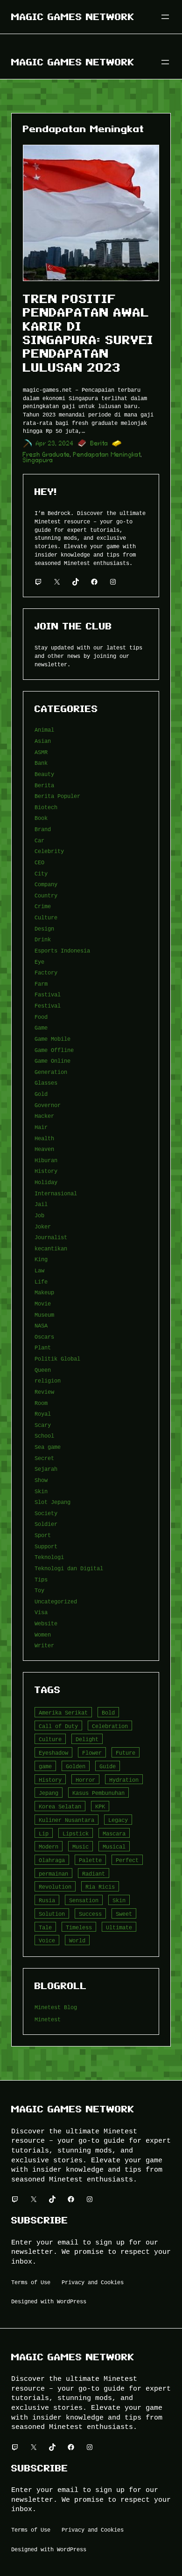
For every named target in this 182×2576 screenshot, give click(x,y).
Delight (87, 1739)
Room (41, 1403)
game (45, 1766)
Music (80, 1846)
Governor (48, 1105)
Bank (41, 763)
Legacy (118, 1820)
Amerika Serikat (63, 1712)
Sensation (84, 1900)
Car (39, 840)
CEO (39, 862)
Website (46, 1623)
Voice (47, 1940)
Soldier (46, 1524)
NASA (41, 1325)
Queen (43, 1370)
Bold (108, 1712)
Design (44, 928)
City (41, 873)
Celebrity (49, 851)
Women (43, 1634)
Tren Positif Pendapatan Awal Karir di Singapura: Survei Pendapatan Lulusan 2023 (88, 333)
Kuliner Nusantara (66, 1820)
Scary (43, 1425)
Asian (43, 741)
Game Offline (54, 1050)
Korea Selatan (60, 1806)
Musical (114, 1846)
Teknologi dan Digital (69, 1568)
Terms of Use (31, 2282)
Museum (44, 1315)
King (41, 1259)
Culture (46, 917)
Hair (41, 1127)
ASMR (41, 752)
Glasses (46, 1083)
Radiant (94, 1874)
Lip (44, 1833)
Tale (45, 1927)
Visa (41, 1612)
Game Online (52, 1061)
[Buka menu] (165, 17)
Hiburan (46, 1160)
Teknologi (49, 1557)
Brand (43, 829)
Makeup (44, 1292)
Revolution (55, 1887)
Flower (92, 1753)
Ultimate (119, 1927)
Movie (43, 1303)
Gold (41, 1094)
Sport (43, 1535)
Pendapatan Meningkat (107, 455)
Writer (44, 1645)
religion (48, 1380)
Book (41, 818)
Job (39, 1215)
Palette (90, 1860)
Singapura (38, 460)
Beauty (44, 774)
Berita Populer (57, 796)
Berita (99, 443)
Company (46, 884)
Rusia (47, 1900)
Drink (43, 939)
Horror (85, 1780)
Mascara (114, 1833)
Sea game (48, 1447)
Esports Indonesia (62, 950)
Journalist (51, 1237)
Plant (43, 1347)
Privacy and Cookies (93, 2282)
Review (44, 1392)
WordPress (72, 2301)
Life (41, 1281)
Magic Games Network (73, 17)
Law (39, 1270)
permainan (53, 1874)
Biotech (46, 807)
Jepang (49, 1793)
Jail (41, 1204)
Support (46, 1546)
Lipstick (76, 1833)
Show (41, 1480)
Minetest (48, 2019)
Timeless (79, 1927)
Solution (52, 1914)
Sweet (124, 1914)
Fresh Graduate (46, 455)
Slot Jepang (52, 1502)
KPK (100, 1806)
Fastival (48, 994)
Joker (43, 1226)
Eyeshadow (53, 1753)
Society (46, 1513)
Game (41, 1027)
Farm (41, 984)
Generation (51, 1072)
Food (41, 1017)
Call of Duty (58, 1726)
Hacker (44, 1116)
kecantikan (51, 1248)
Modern (49, 1846)
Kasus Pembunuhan (98, 1793)
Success (90, 1914)
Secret (44, 1458)
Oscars (44, 1337)
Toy (39, 1590)
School (44, 1436)
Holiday (46, 1182)
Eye (39, 962)
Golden (76, 1766)
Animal (44, 730)
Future (126, 1753)
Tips (41, 1579)
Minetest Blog (56, 2007)
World (77, 1940)
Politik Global (57, 1359)
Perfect (127, 1860)
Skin (41, 1491)
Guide (108, 1766)
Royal (43, 1414)
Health (44, 1138)
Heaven (44, 1149)
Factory (46, 972)
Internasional (56, 1193)
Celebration (110, 1726)
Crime (43, 906)
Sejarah (46, 1469)
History (46, 1171)
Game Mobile (52, 1039)
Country (46, 895)
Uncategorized (56, 1601)
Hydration (124, 1780)
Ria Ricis (100, 1887)
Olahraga (52, 1860)
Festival (48, 1006)
